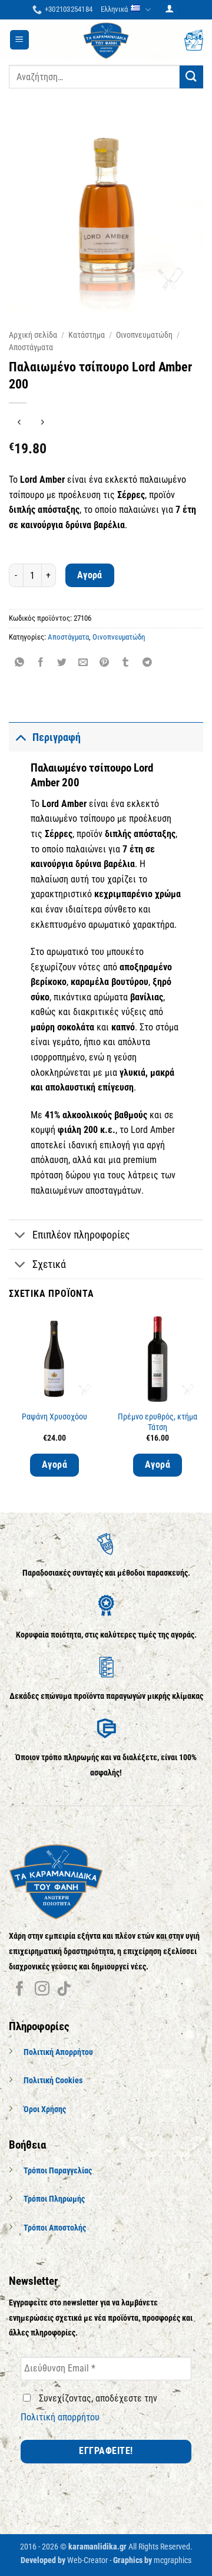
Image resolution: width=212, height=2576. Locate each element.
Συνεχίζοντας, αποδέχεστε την (89, 2408)
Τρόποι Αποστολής (55, 2228)
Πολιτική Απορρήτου (58, 2052)
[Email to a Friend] (83, 663)
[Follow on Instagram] (42, 1989)
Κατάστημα (87, 335)
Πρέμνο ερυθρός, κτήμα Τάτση (158, 1422)
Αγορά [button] (54, 1465)
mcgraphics (173, 2560)
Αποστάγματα (31, 347)
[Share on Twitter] (62, 663)
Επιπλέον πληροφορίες (81, 1235)
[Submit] (191, 77)
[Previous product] (42, 422)
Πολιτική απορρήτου (60, 2417)
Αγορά (90, 575)
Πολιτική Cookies (53, 2081)
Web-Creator (87, 2560)
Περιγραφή (57, 737)
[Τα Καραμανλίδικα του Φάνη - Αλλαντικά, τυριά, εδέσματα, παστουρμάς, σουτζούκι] (106, 40)
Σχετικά (49, 1264)
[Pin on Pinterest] (105, 663)
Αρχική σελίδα (33, 335)
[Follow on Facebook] (20, 1989)
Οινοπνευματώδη (144, 335)
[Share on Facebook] (41, 663)
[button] (170, 10)
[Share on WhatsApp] (20, 663)
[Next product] (19, 422)
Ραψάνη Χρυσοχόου (54, 1417)
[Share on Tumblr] (126, 663)
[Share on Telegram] (147, 663)
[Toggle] (20, 737)
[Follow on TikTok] (64, 1989)
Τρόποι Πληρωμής (54, 2199)
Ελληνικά (114, 9)
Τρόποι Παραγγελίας (58, 2171)
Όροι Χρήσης (45, 2109)
